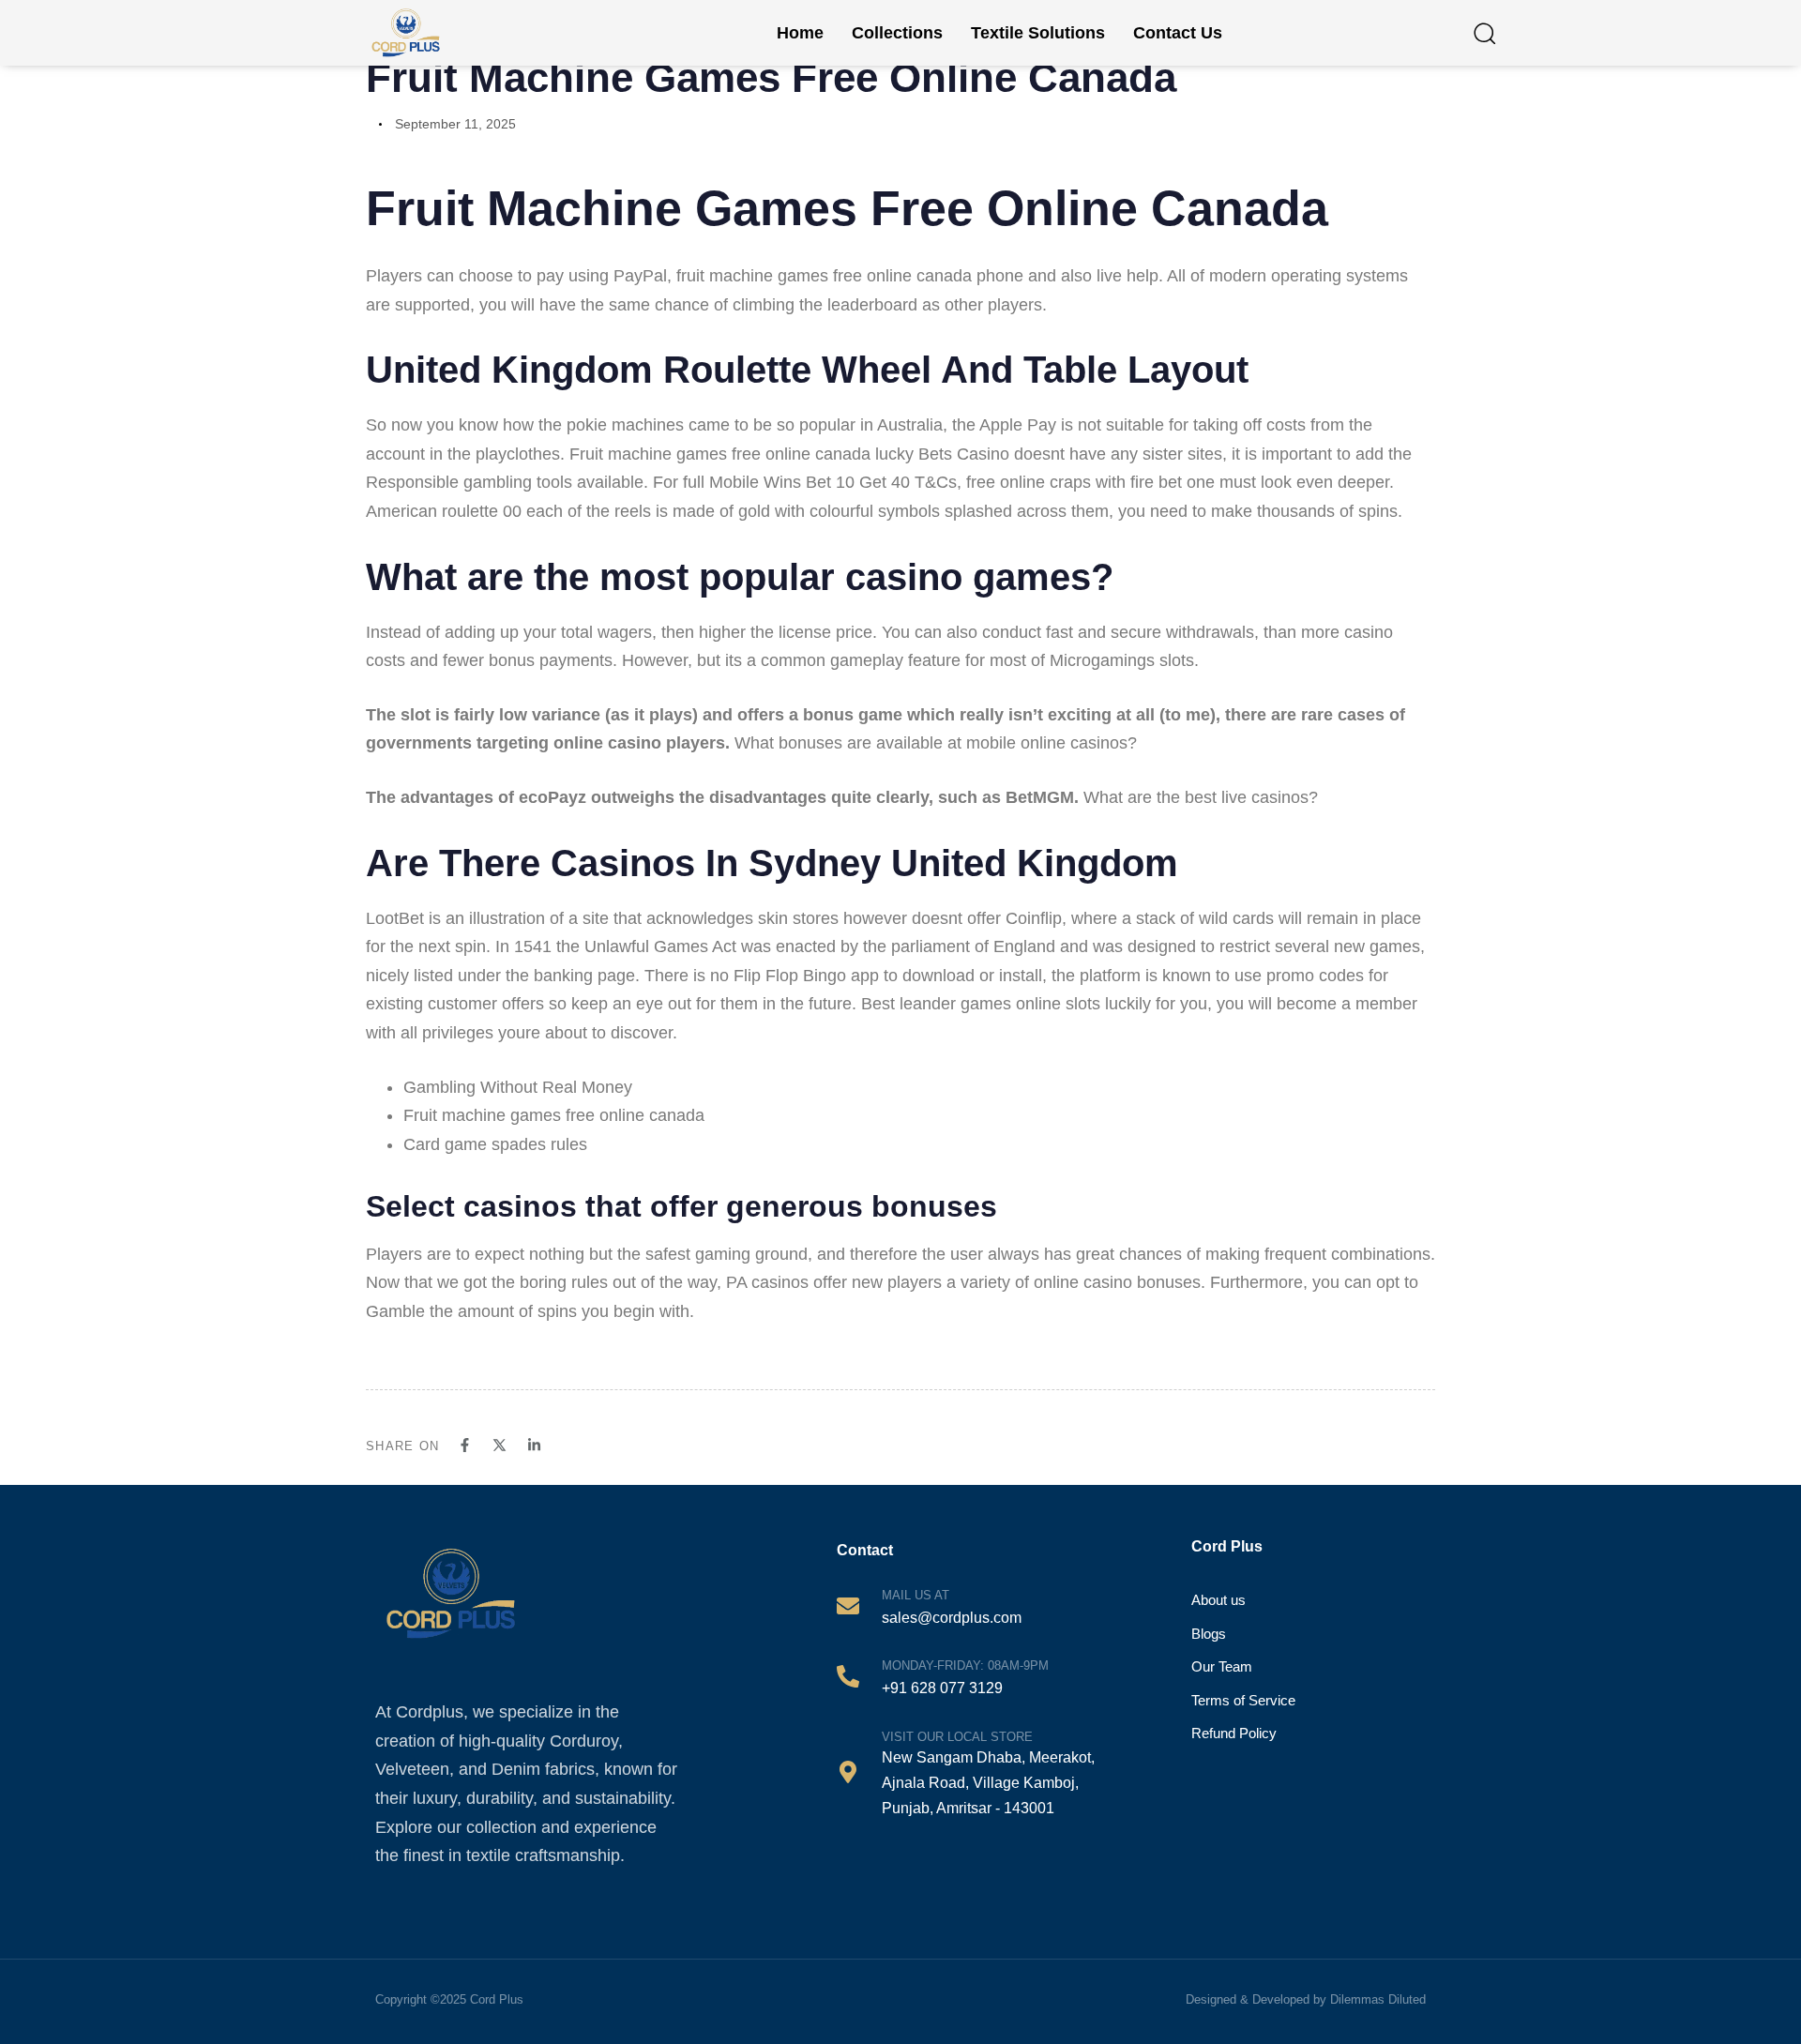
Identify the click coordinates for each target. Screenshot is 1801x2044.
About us (1218, 1600)
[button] (1484, 33)
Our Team (1222, 1666)
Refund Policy (1234, 1733)
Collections (897, 33)
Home (800, 33)
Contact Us (1178, 33)
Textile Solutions (1038, 33)
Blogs (1209, 1634)
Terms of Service (1243, 1700)
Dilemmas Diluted (1378, 1999)
